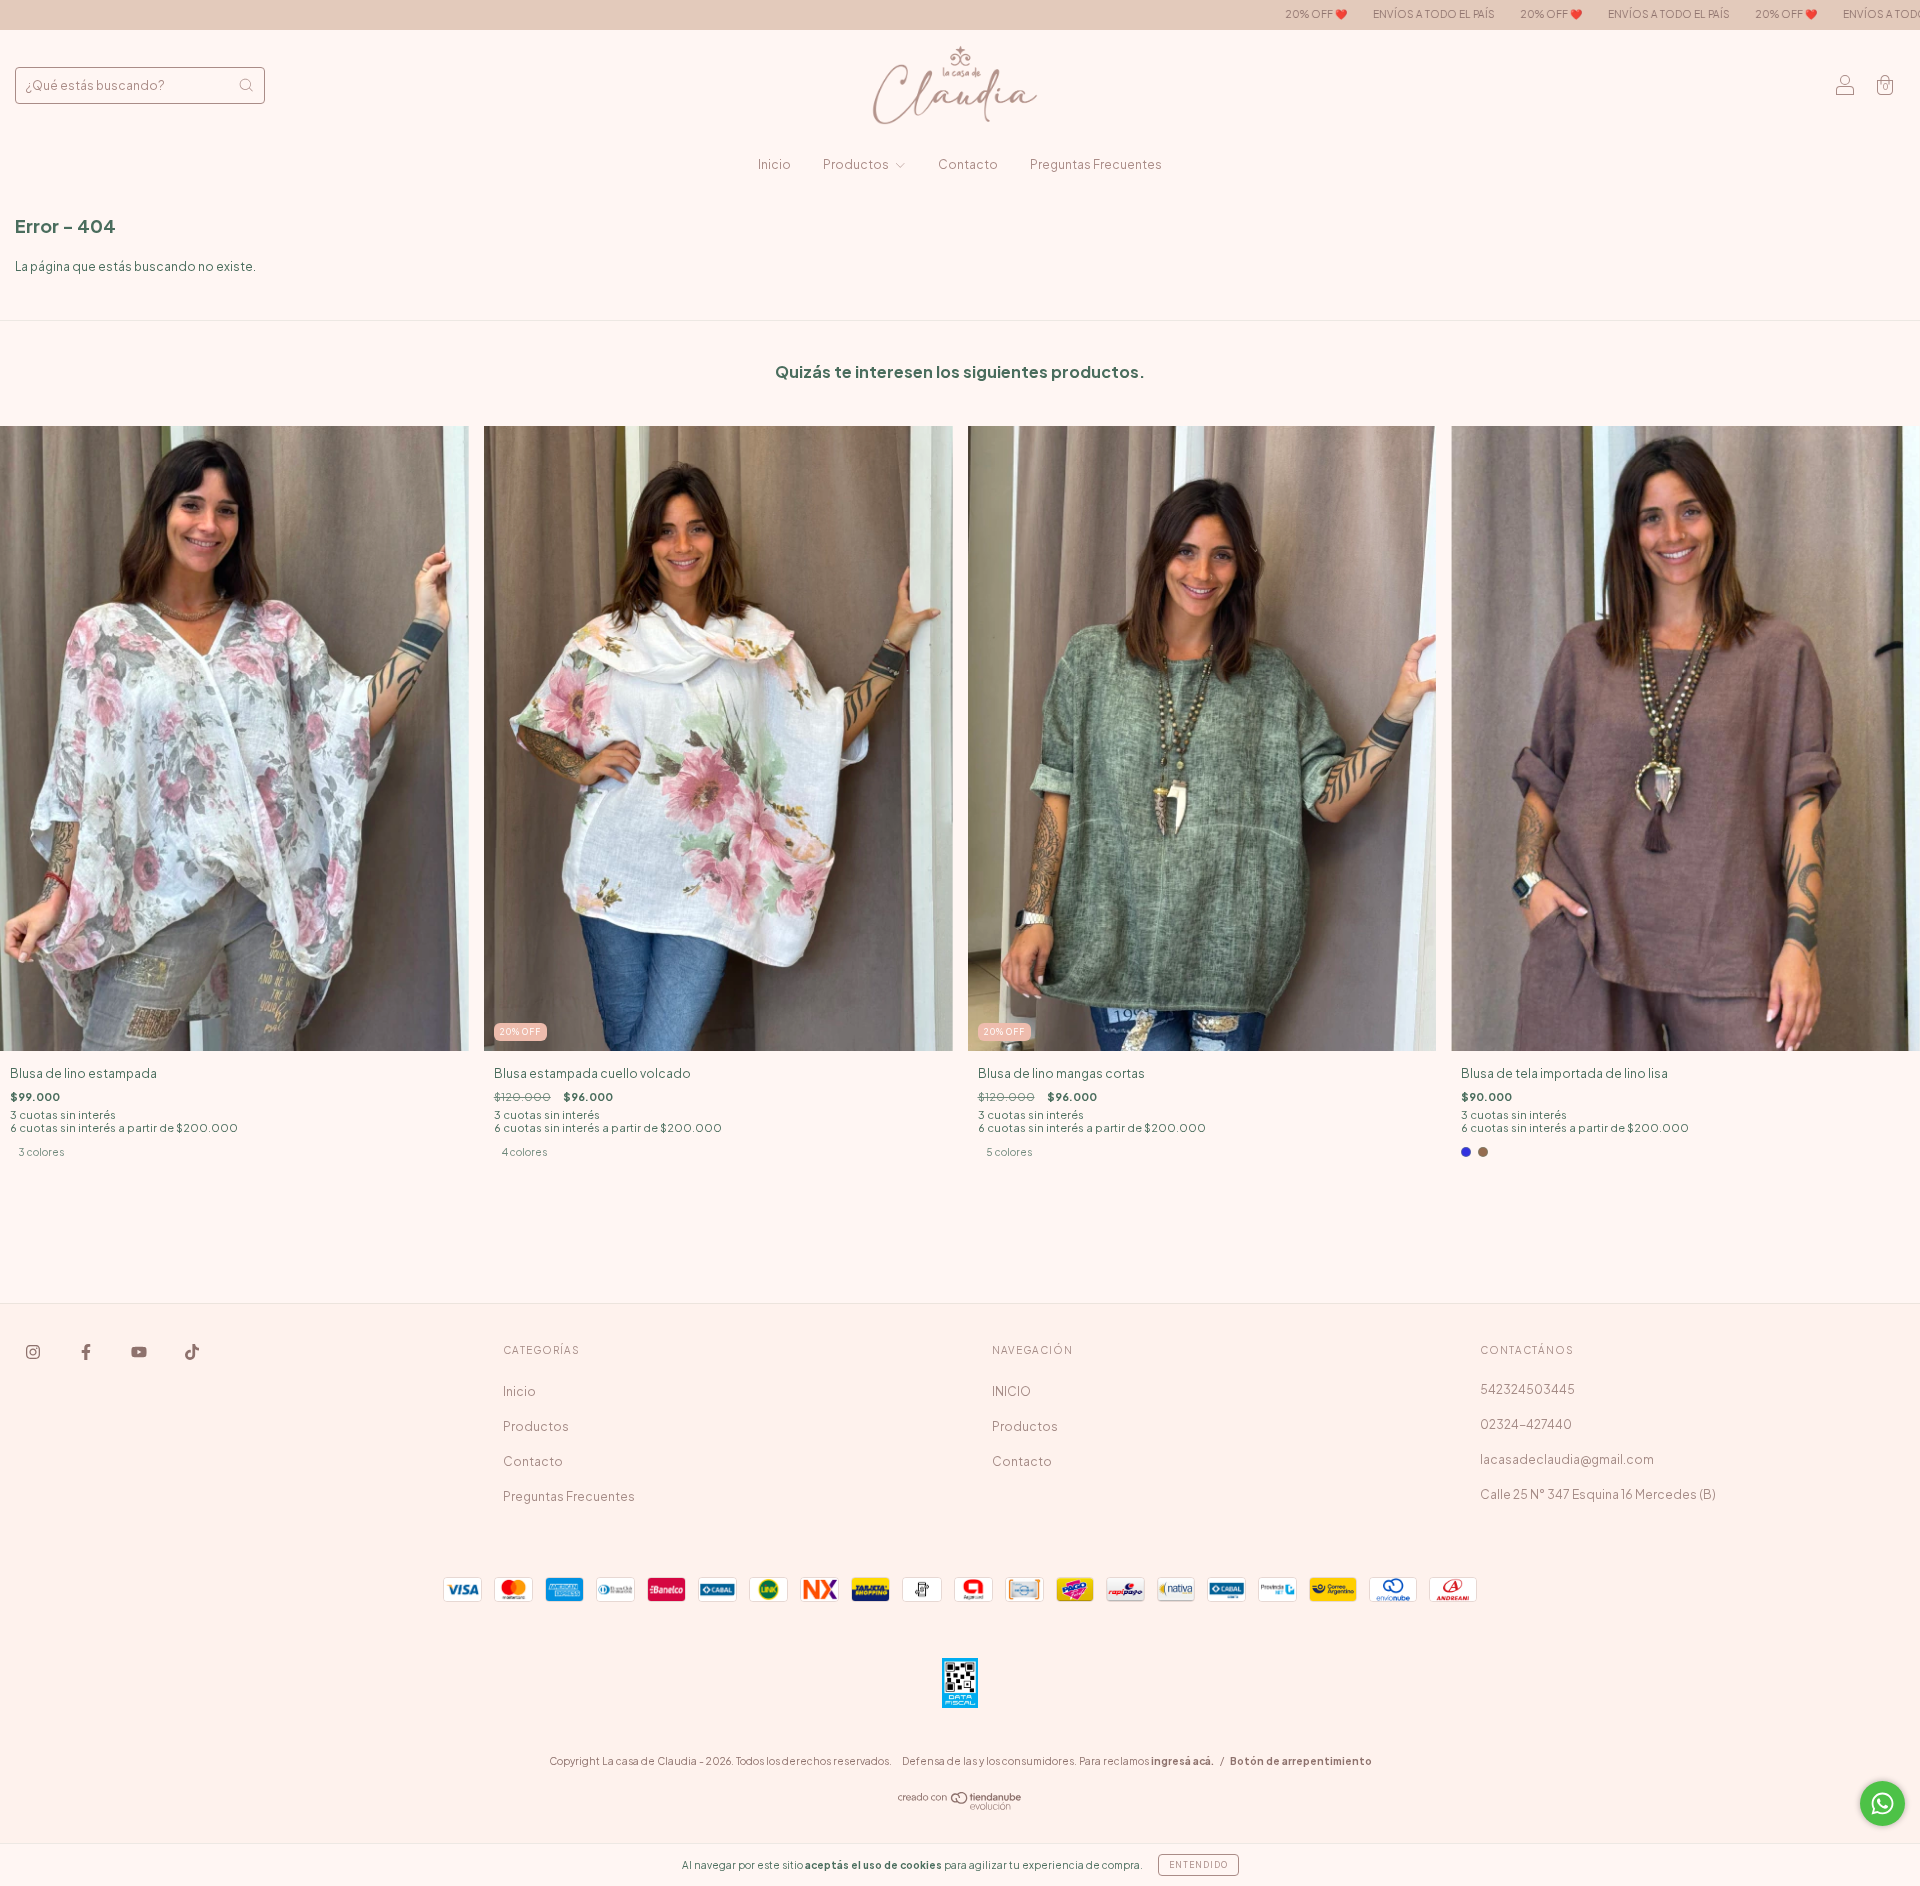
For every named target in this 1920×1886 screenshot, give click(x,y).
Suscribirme (960, 516)
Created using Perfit (960, 581)
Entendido (1198, 1865)
